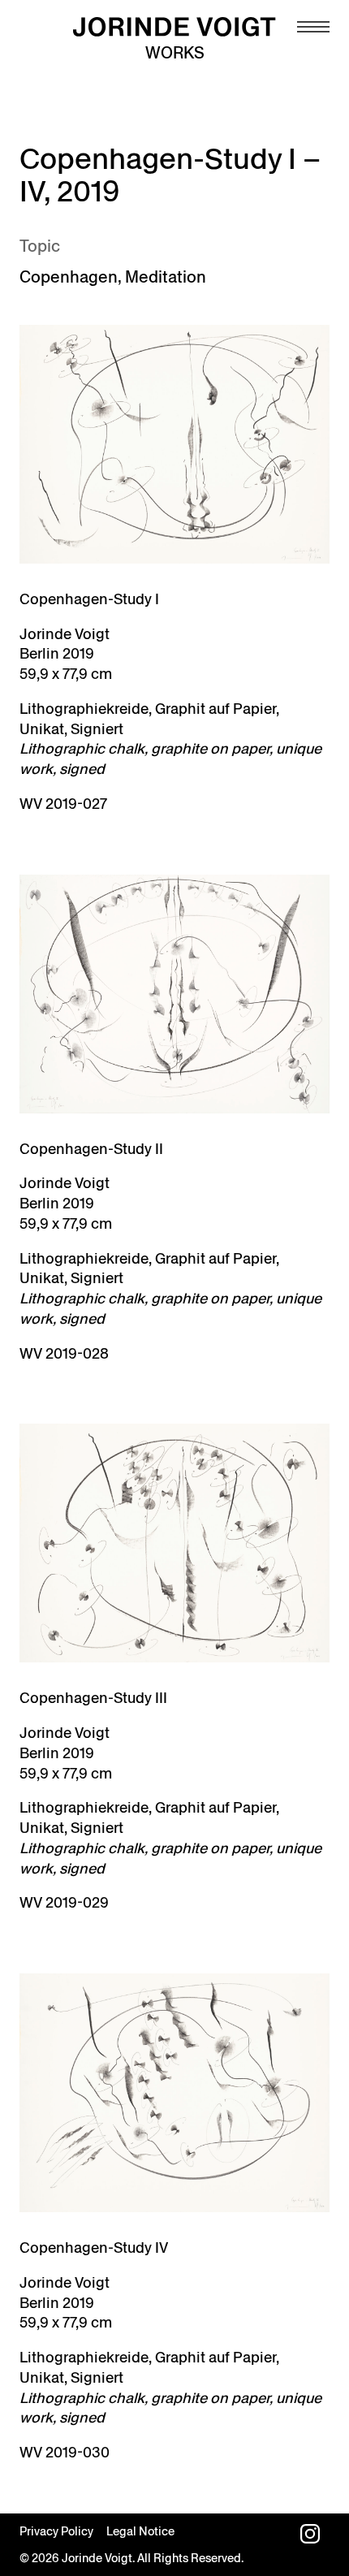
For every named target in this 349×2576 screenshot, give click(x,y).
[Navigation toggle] (313, 27)
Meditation (166, 277)
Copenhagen (69, 277)
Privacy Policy (56, 2531)
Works (175, 53)
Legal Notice (140, 2531)
